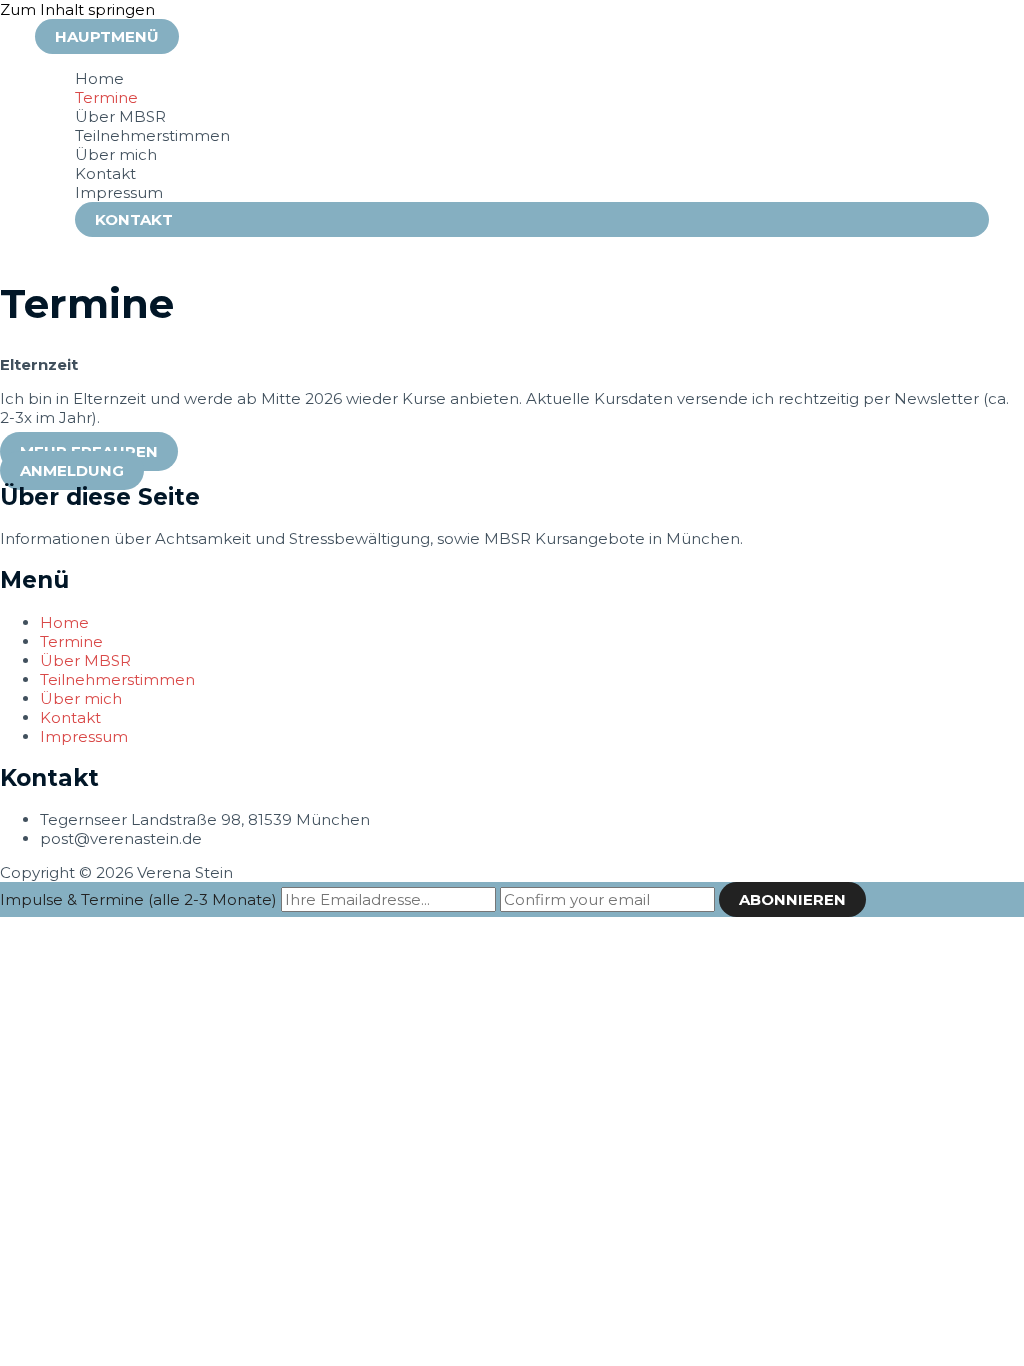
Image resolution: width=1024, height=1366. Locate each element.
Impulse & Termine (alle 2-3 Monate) (138, 899)
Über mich (116, 154)
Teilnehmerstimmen (152, 135)
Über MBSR (120, 116)
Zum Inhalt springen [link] (77, 9)
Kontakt (105, 173)
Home (99, 78)
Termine (106, 97)
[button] (72, 470)
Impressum (119, 192)
